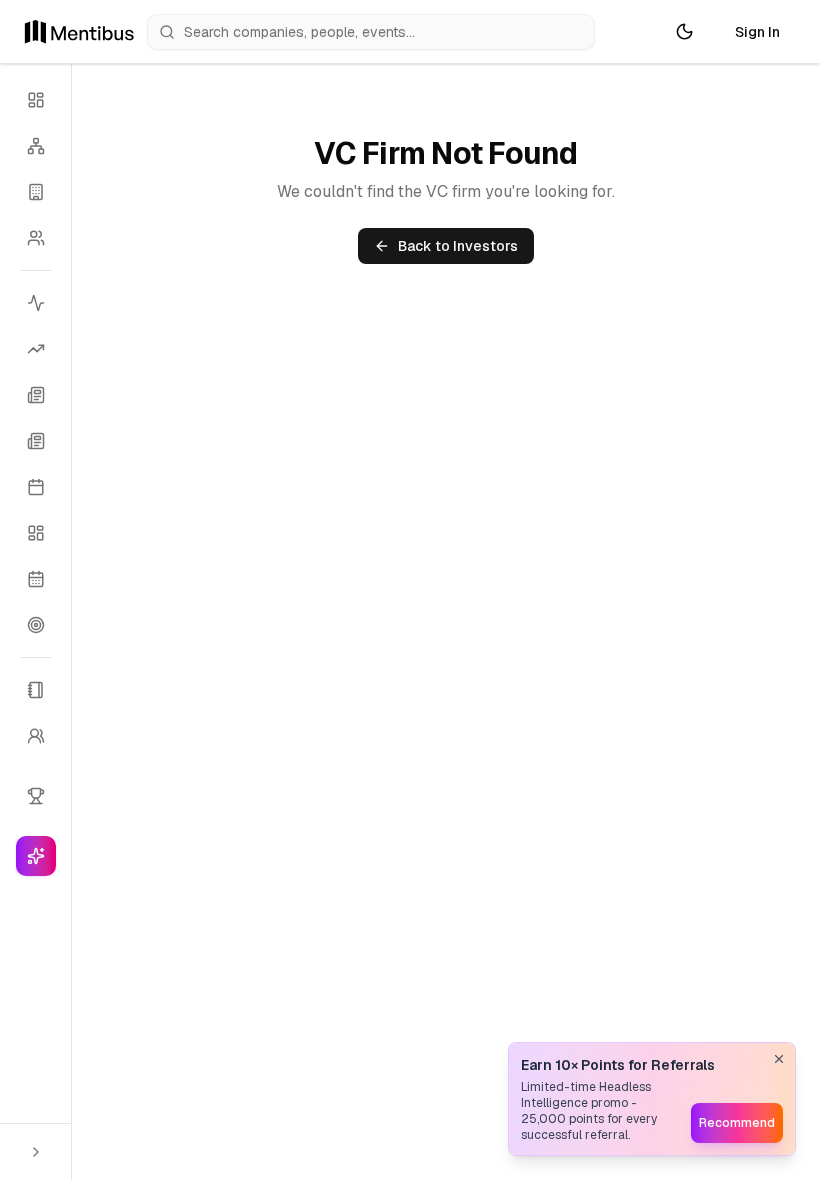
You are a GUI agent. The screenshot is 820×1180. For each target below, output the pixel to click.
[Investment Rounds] (36, 349)
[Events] (36, 487)
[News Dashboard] (36, 441)
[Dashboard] (36, 100)
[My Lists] (36, 690)
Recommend (737, 1123)
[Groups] (36, 736)
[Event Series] (36, 579)
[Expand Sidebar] (36, 1152)
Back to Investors (458, 246)
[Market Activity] (36, 303)
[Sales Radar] (36, 625)
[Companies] (36, 192)
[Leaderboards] (36, 796)
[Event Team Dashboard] (36, 533)
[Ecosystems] (36, 146)
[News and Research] (36, 395)
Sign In (757, 32)
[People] (36, 238)
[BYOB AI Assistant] (36, 856)
